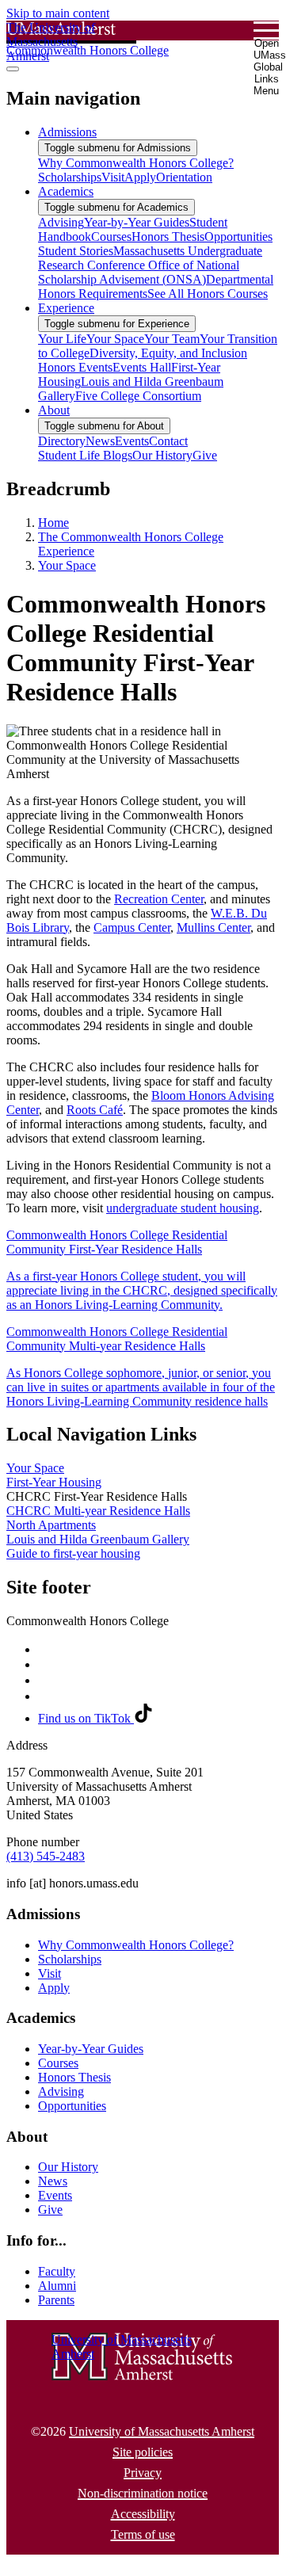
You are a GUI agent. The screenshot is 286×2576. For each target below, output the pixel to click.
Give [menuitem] (205, 455)
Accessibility (143, 2514)
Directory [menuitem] (62, 441)
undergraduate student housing (183, 1208)
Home (53, 523)
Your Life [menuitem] (62, 339)
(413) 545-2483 (46, 1856)
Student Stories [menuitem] (76, 251)
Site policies (143, 2452)
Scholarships (70, 1959)
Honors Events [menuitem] (75, 367)
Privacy (143, 2473)
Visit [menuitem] (113, 177)
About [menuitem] (54, 410)
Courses (58, 2063)
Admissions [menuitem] (67, 132)
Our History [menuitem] (162, 455)
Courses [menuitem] (111, 237)
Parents (56, 2300)
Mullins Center (214, 927)
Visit (50, 1973)
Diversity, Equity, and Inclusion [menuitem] (168, 353)
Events (55, 2195)
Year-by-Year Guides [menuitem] (137, 222)
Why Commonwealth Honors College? (136, 1945)
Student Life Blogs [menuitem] (85, 455)
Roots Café (95, 1110)
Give (50, 2210)
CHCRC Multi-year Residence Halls (98, 1511)
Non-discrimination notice (143, 2493)
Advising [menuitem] (61, 222)
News (53, 2181)
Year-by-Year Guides (91, 2049)
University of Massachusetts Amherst (162, 2431)
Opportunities (72, 2106)
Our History (68, 2167)
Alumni (57, 2286)
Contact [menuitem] (168, 441)
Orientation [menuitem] (184, 177)
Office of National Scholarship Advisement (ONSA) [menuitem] (139, 272)
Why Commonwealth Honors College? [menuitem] (136, 163)
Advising (61, 2091)
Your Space (67, 565)
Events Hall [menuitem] (142, 367)
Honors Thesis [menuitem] (168, 237)
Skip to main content (58, 13)
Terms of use (143, 2534)
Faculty (57, 2271)
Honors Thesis (74, 2077)
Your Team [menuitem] (172, 339)
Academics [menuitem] (66, 191)
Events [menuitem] (132, 441)
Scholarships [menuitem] (70, 177)
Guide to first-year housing (73, 1553)
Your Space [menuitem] (115, 339)
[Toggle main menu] (13, 69)
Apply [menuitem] (140, 177)
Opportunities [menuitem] (238, 237)
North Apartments (51, 1525)
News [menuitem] (100, 441)
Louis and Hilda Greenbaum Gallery (98, 1539)
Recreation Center (159, 899)
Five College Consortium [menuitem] (138, 396)
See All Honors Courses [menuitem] (208, 294)
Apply (54, 1988)
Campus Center (132, 927)
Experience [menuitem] (66, 308)
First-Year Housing (54, 1482)
